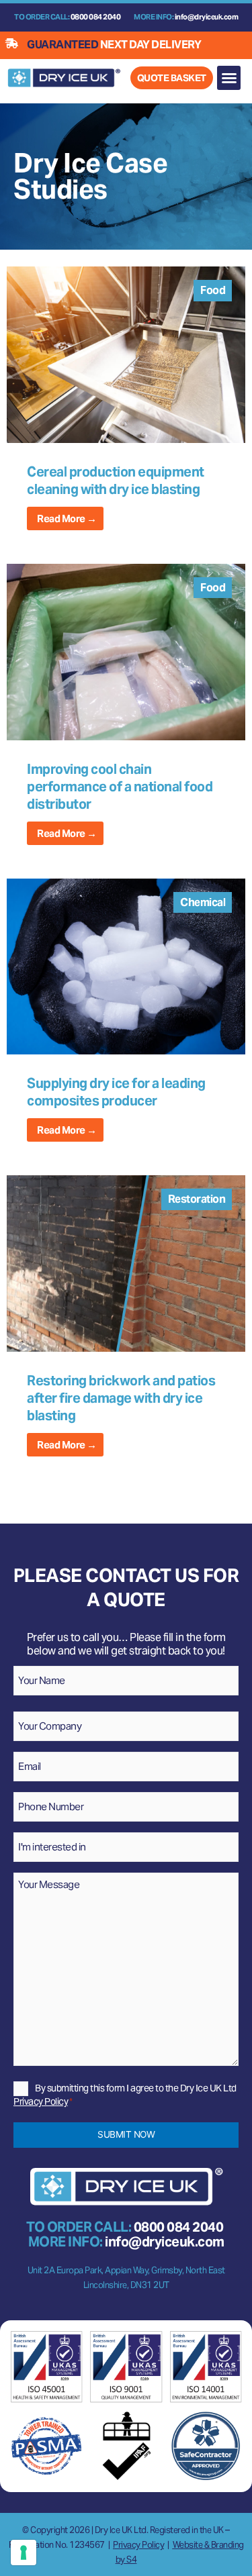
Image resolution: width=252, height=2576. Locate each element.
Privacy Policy (41, 2101)
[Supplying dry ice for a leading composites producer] (126, 966)
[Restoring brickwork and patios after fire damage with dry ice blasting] (126, 1263)
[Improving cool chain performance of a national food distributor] (126, 651)
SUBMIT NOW (126, 2134)
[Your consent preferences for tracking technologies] (24, 2553)
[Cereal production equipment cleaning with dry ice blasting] (126, 354)
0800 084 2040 (96, 17)
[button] (229, 78)
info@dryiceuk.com (207, 17)
